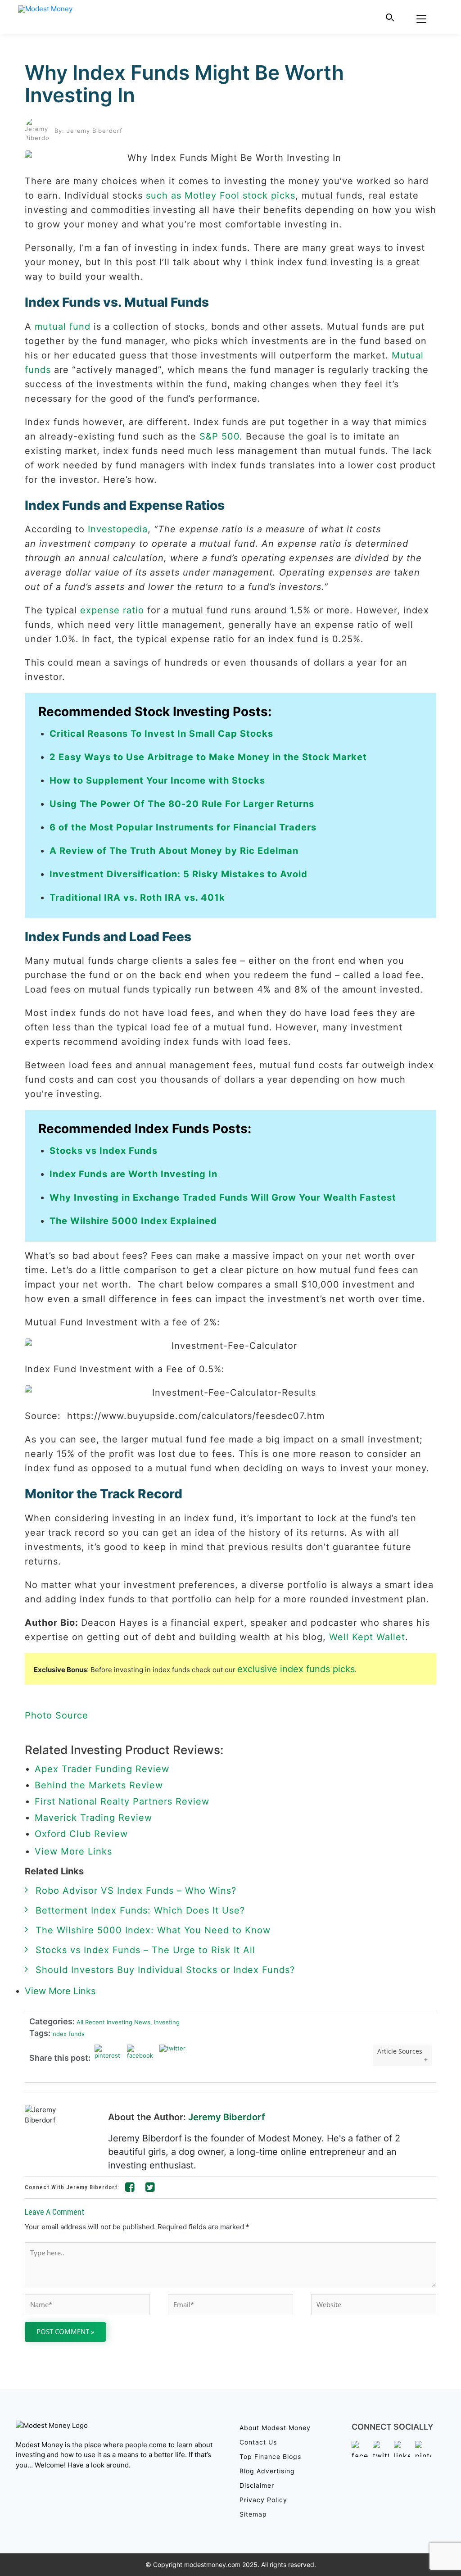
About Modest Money (275, 2428)
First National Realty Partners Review (122, 1801)
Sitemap (253, 2514)
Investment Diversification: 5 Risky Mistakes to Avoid (179, 874)
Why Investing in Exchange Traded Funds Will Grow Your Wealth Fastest (223, 1197)
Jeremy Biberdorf (227, 2117)
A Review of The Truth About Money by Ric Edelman (174, 851)
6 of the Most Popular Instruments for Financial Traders (183, 827)
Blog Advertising (267, 2471)
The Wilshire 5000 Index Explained (133, 1221)
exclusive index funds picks (296, 1669)
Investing (165, 2022)
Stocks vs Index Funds (104, 1151)
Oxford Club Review (81, 1834)
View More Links (75, 1851)
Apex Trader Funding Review (102, 1769)
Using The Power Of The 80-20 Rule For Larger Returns (182, 804)
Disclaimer (257, 2485)
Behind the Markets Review (99, 1785)
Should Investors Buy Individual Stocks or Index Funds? (165, 1970)
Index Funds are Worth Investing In (133, 1174)
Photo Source (56, 1715)
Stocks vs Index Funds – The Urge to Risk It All (145, 1950)
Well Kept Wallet (367, 1637)
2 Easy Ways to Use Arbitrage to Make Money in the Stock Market (208, 757)
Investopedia (118, 529)
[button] (390, 17)
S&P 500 (219, 436)
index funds (68, 2034)
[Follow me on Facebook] (130, 2189)
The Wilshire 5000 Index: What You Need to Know (153, 1930)
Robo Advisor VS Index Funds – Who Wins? (136, 1891)
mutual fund (63, 327)
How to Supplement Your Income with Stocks (157, 780)
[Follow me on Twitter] (150, 2189)
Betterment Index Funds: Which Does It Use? (140, 1910)
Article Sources (400, 2051)
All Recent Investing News (113, 2022)
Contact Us (258, 2442)
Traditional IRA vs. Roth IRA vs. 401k (137, 898)
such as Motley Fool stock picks (221, 195)
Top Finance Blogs (270, 2456)
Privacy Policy (263, 2500)
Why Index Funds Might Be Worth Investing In (184, 84)
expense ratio (112, 610)
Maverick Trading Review (93, 1818)
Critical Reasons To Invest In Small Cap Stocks (161, 734)
